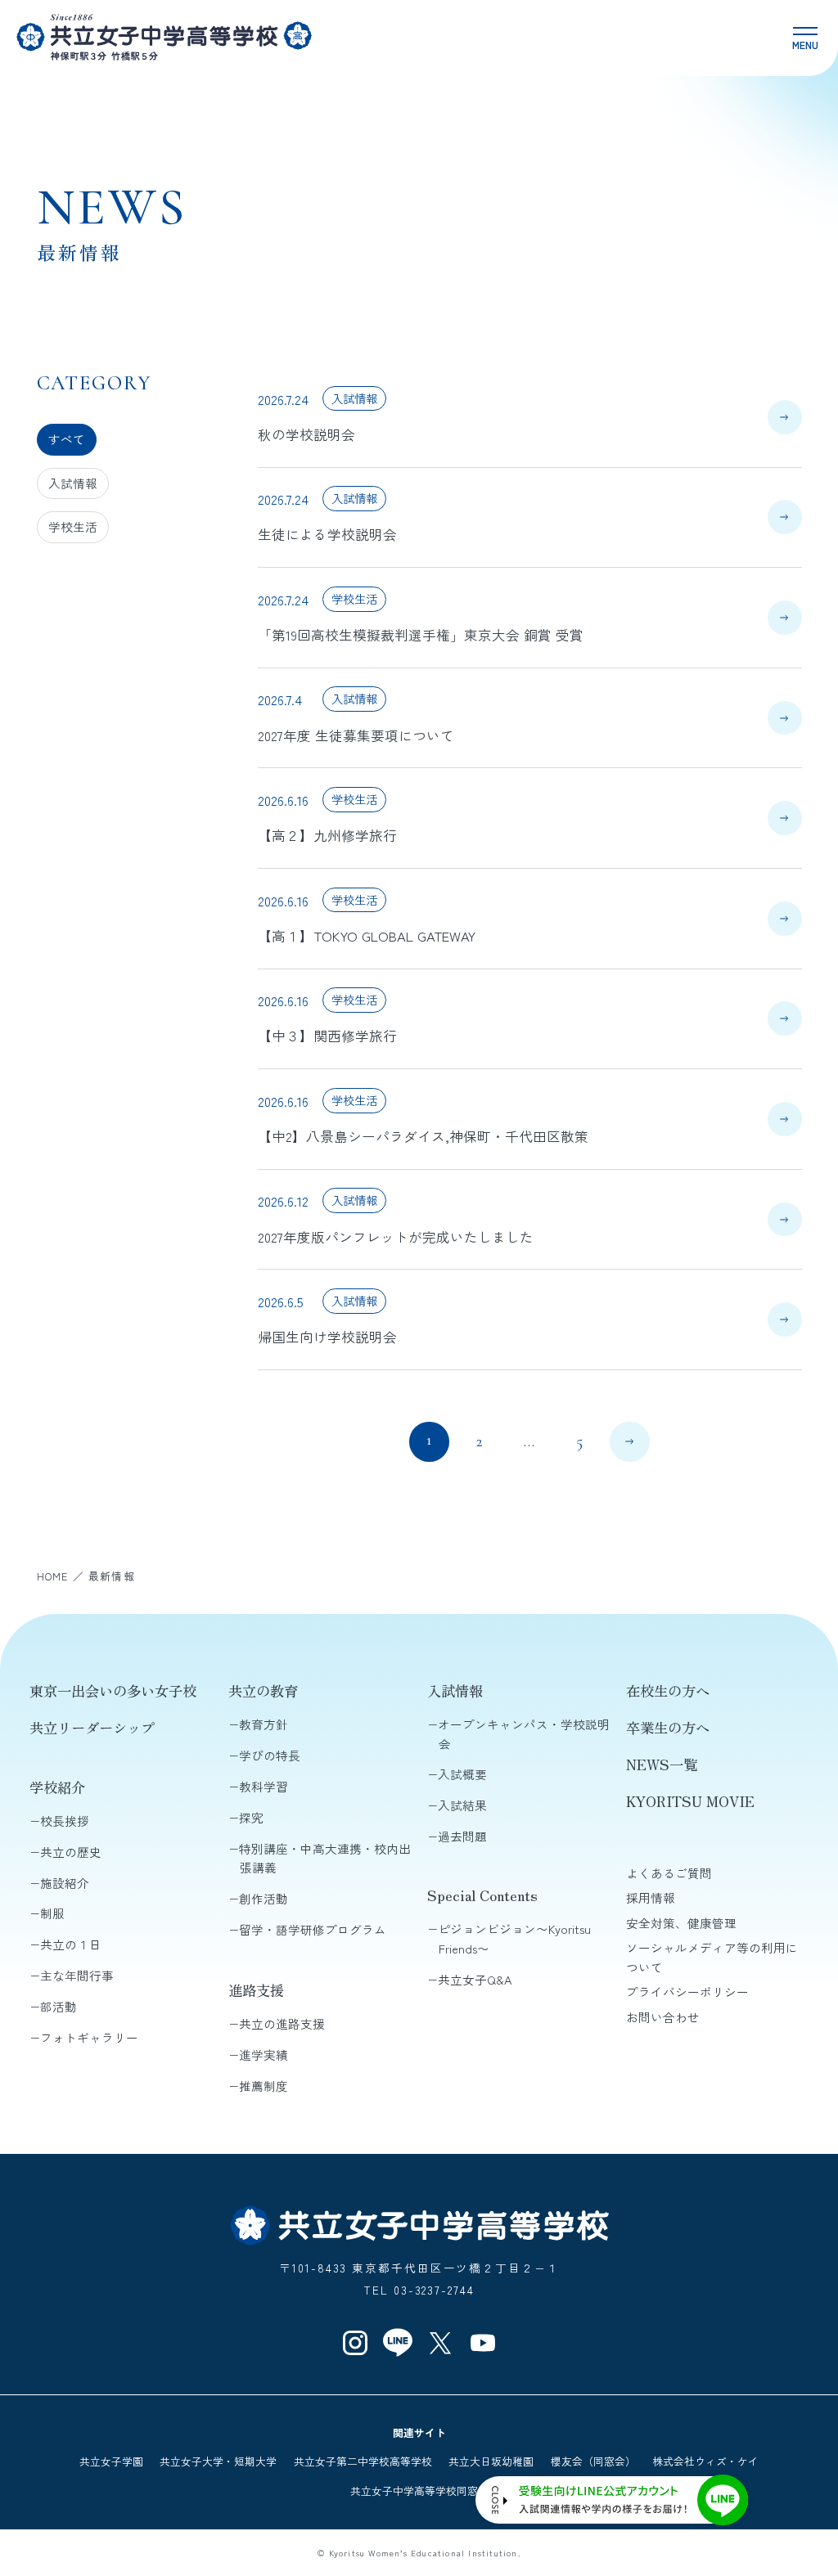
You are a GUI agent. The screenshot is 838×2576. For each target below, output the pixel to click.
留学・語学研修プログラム (313, 1929)
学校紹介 (57, 1787)
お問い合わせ (663, 2017)
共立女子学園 (111, 2461)
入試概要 (462, 1774)
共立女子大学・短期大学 (218, 2461)
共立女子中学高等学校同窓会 (419, 2491)
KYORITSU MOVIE (690, 1801)
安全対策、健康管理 (681, 1923)
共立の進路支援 (282, 2023)
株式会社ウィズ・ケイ (705, 2461)
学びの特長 (270, 1755)
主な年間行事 (77, 1975)
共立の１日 (71, 1944)
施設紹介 (65, 1883)
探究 (251, 1817)
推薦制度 (264, 2086)
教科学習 (264, 1786)
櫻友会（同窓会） (593, 2461)
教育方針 (264, 1724)
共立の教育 (263, 1690)
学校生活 (73, 526)
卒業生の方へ (668, 1727)
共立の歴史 (71, 1852)
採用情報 (651, 1897)
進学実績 (264, 2055)
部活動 (59, 2006)
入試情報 (73, 483)
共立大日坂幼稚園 (491, 2461)
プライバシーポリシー (687, 1992)
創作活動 (264, 1898)
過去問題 (462, 1836)
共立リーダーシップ (92, 1727)
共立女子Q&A (475, 1979)
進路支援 (256, 1990)
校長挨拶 (65, 1821)
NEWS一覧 (662, 1764)
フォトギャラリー (89, 2037)
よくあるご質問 (669, 1873)
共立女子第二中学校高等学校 (363, 2461)
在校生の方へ (668, 1690)
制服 (52, 1913)
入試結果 (462, 1805)
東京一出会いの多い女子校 (113, 1690)
